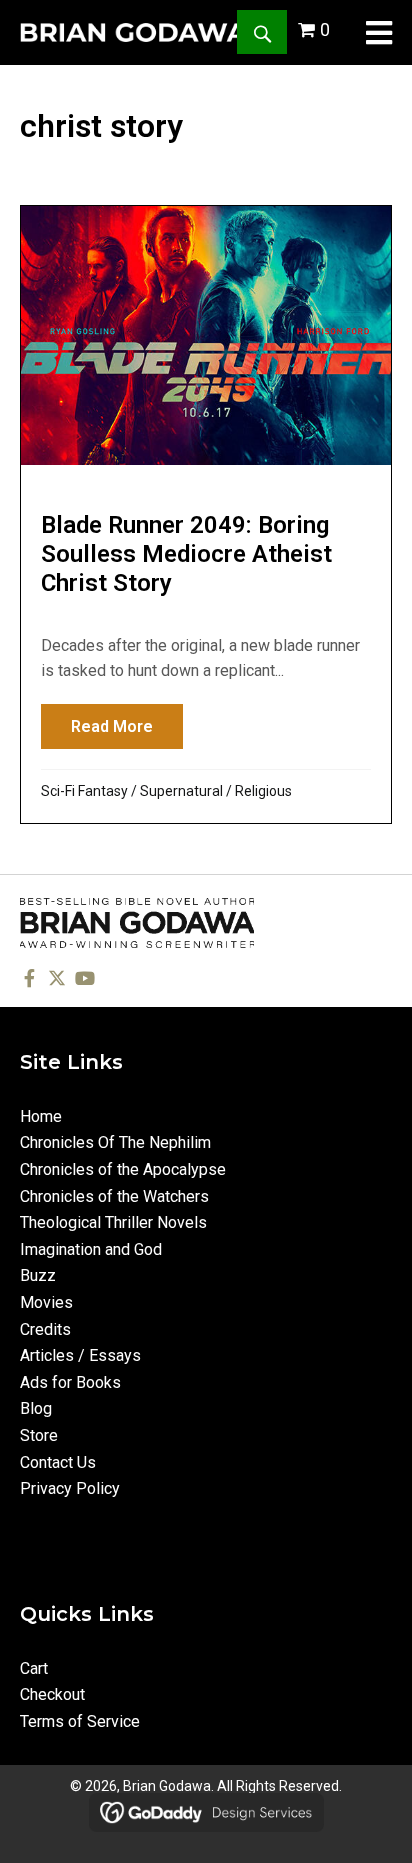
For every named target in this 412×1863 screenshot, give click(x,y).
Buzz (38, 1275)
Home (41, 1116)
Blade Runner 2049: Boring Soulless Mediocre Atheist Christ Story (186, 554)
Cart (34, 1668)
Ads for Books (70, 1382)
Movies (46, 1302)
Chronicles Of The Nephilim (115, 1142)
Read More (127, 726)
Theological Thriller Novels (113, 1222)
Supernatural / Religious (216, 791)
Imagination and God (91, 1249)
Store (39, 1435)
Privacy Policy (70, 1488)
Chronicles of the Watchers (114, 1196)
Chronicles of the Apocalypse (123, 1169)
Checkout (52, 1694)
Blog (36, 1408)
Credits (45, 1329)
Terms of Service (80, 1721)
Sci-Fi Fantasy (84, 791)
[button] (262, 32)
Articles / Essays (80, 1355)
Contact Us (58, 1462)
